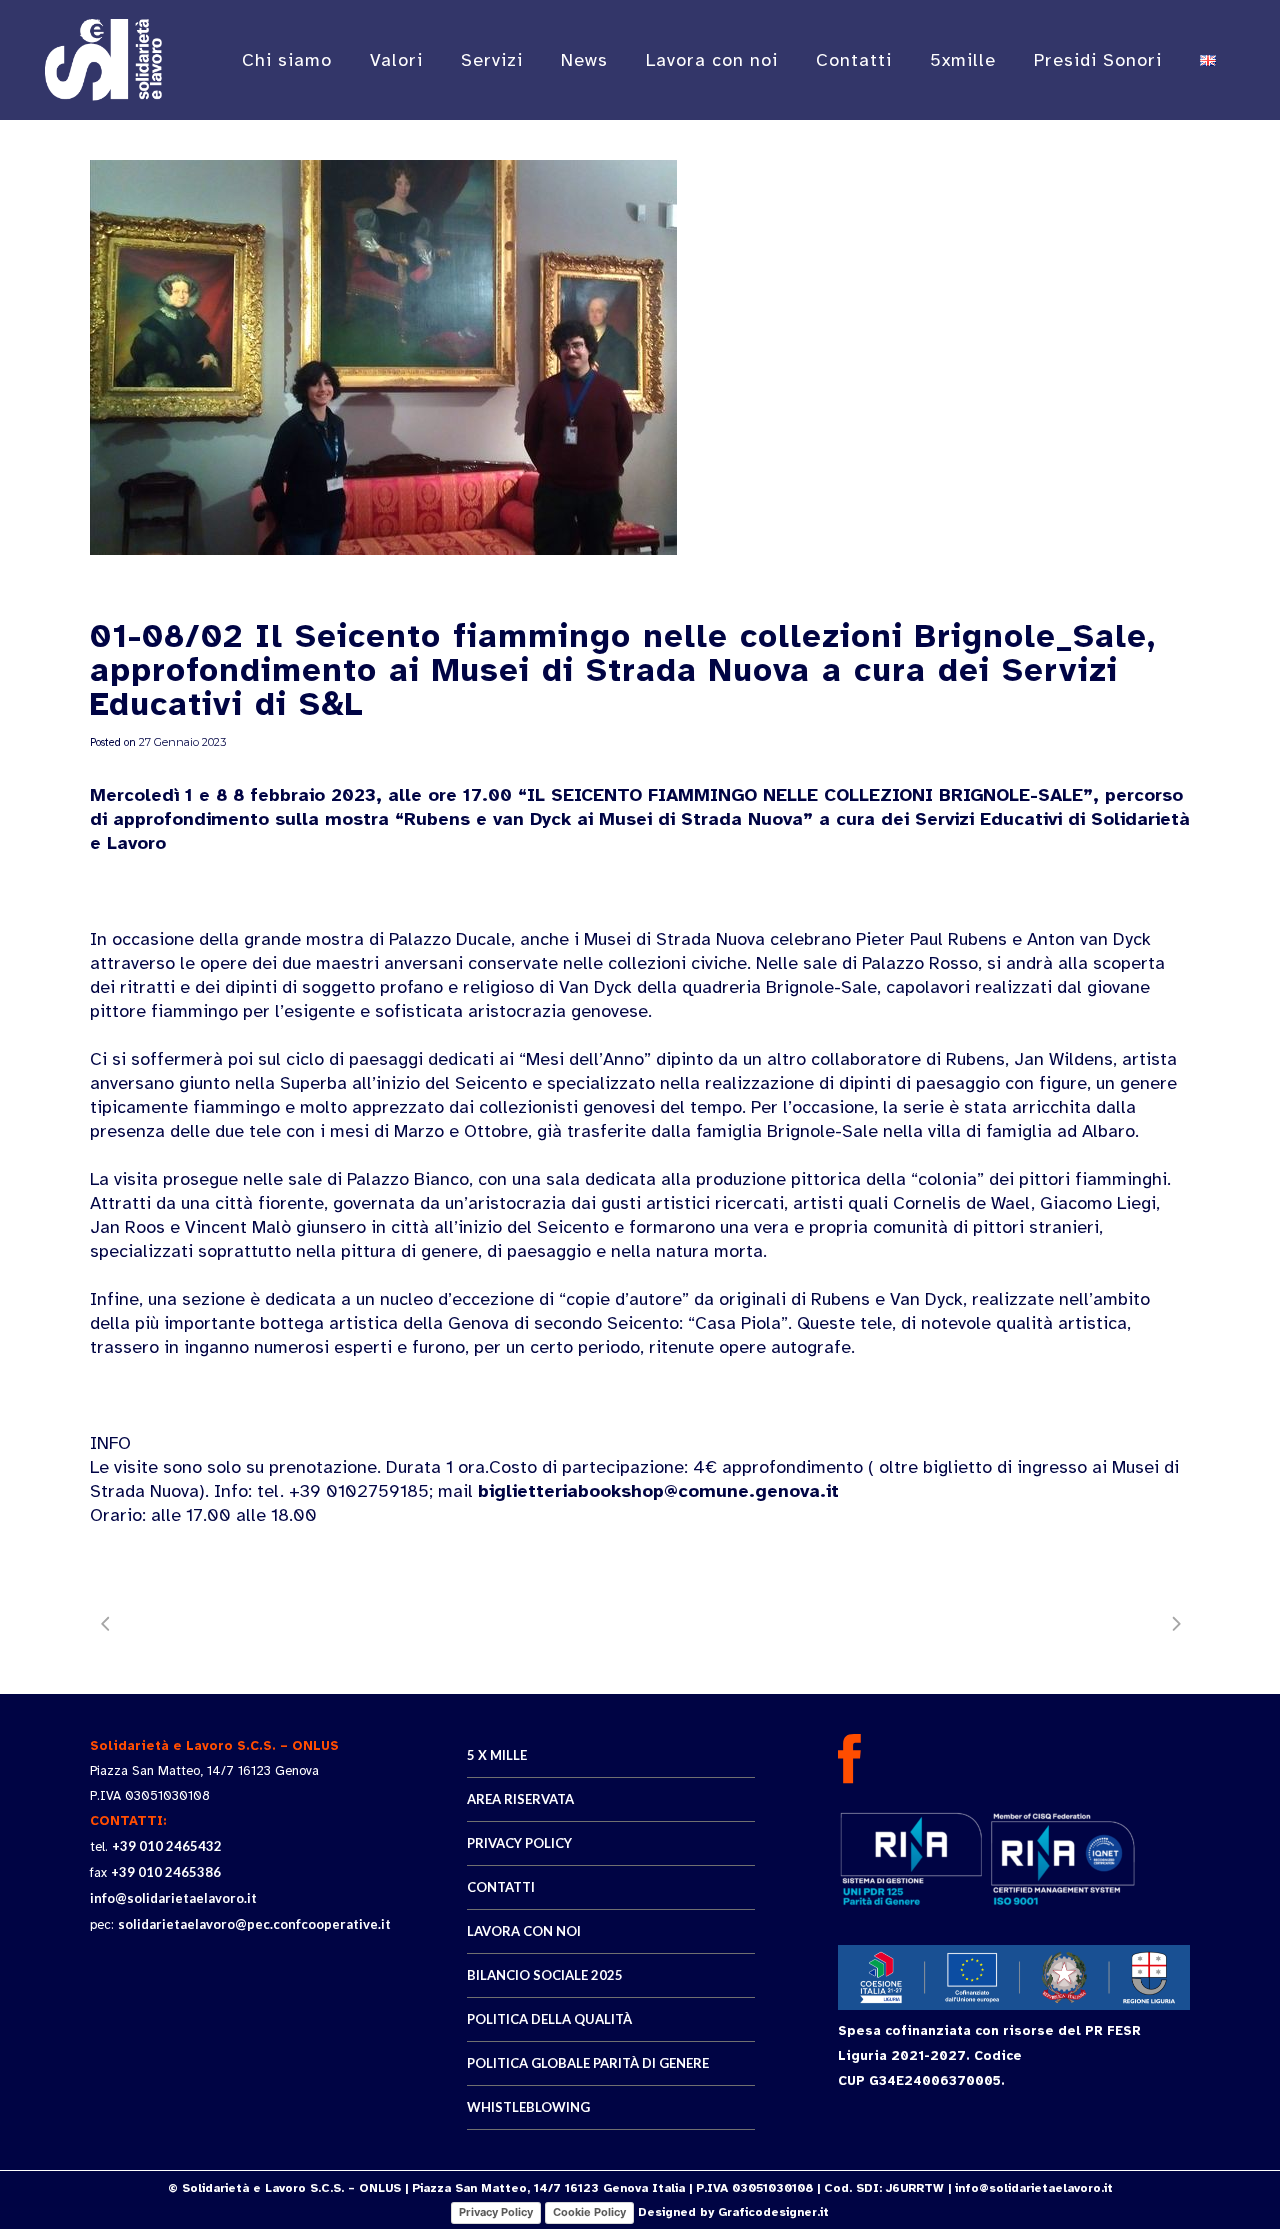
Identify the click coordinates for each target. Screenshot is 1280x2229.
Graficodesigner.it (773, 2212)
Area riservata (520, 1799)
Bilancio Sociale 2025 (545, 1975)
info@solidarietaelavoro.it (173, 1898)
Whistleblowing (528, 2107)
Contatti (501, 1887)
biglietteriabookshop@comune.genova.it (658, 1491)
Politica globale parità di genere (588, 2063)
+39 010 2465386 (166, 1872)
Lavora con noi (524, 1931)
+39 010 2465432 (167, 1846)
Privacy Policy (496, 2212)
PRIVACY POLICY (519, 1843)
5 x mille (497, 1755)
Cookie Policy (589, 2212)
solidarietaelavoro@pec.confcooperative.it (254, 1924)
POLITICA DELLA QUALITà (549, 2019)
